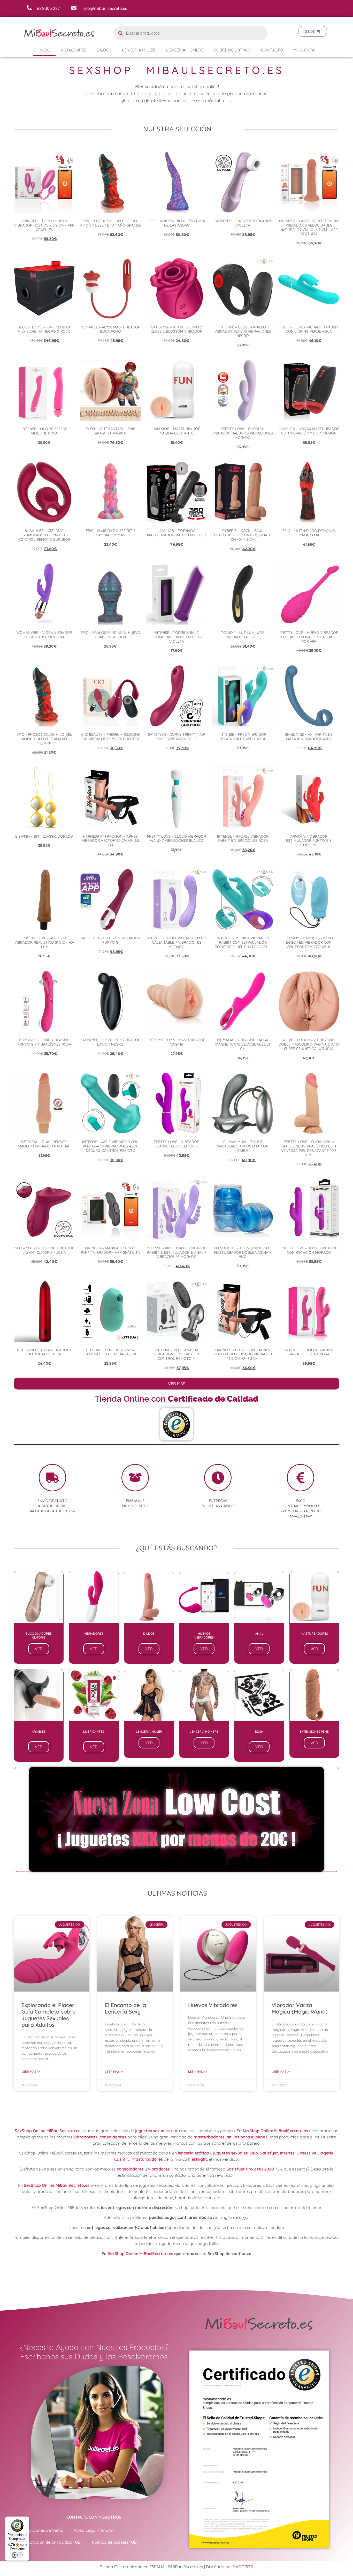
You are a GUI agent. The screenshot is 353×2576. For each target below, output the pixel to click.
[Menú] (26, 2520)
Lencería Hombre (185, 50)
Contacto (272, 50)
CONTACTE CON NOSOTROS (94, 2517)
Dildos (104, 50)
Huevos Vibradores (213, 2005)
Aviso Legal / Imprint (94, 2530)
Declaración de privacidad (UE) (52, 2542)
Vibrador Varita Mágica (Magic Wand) (300, 2008)
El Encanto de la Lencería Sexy (125, 2008)
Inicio (44, 50)
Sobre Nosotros (232, 50)
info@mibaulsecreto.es (105, 8)
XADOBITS (243, 2567)
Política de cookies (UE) (115, 2542)
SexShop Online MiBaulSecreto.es (48, 2131)
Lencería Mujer (139, 50)
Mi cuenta (304, 50)
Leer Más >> (31, 2072)
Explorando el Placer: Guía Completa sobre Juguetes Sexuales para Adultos (49, 2015)
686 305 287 (48, 8)
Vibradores (74, 50)
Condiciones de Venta (43, 2530)
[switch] (17, 2555)
